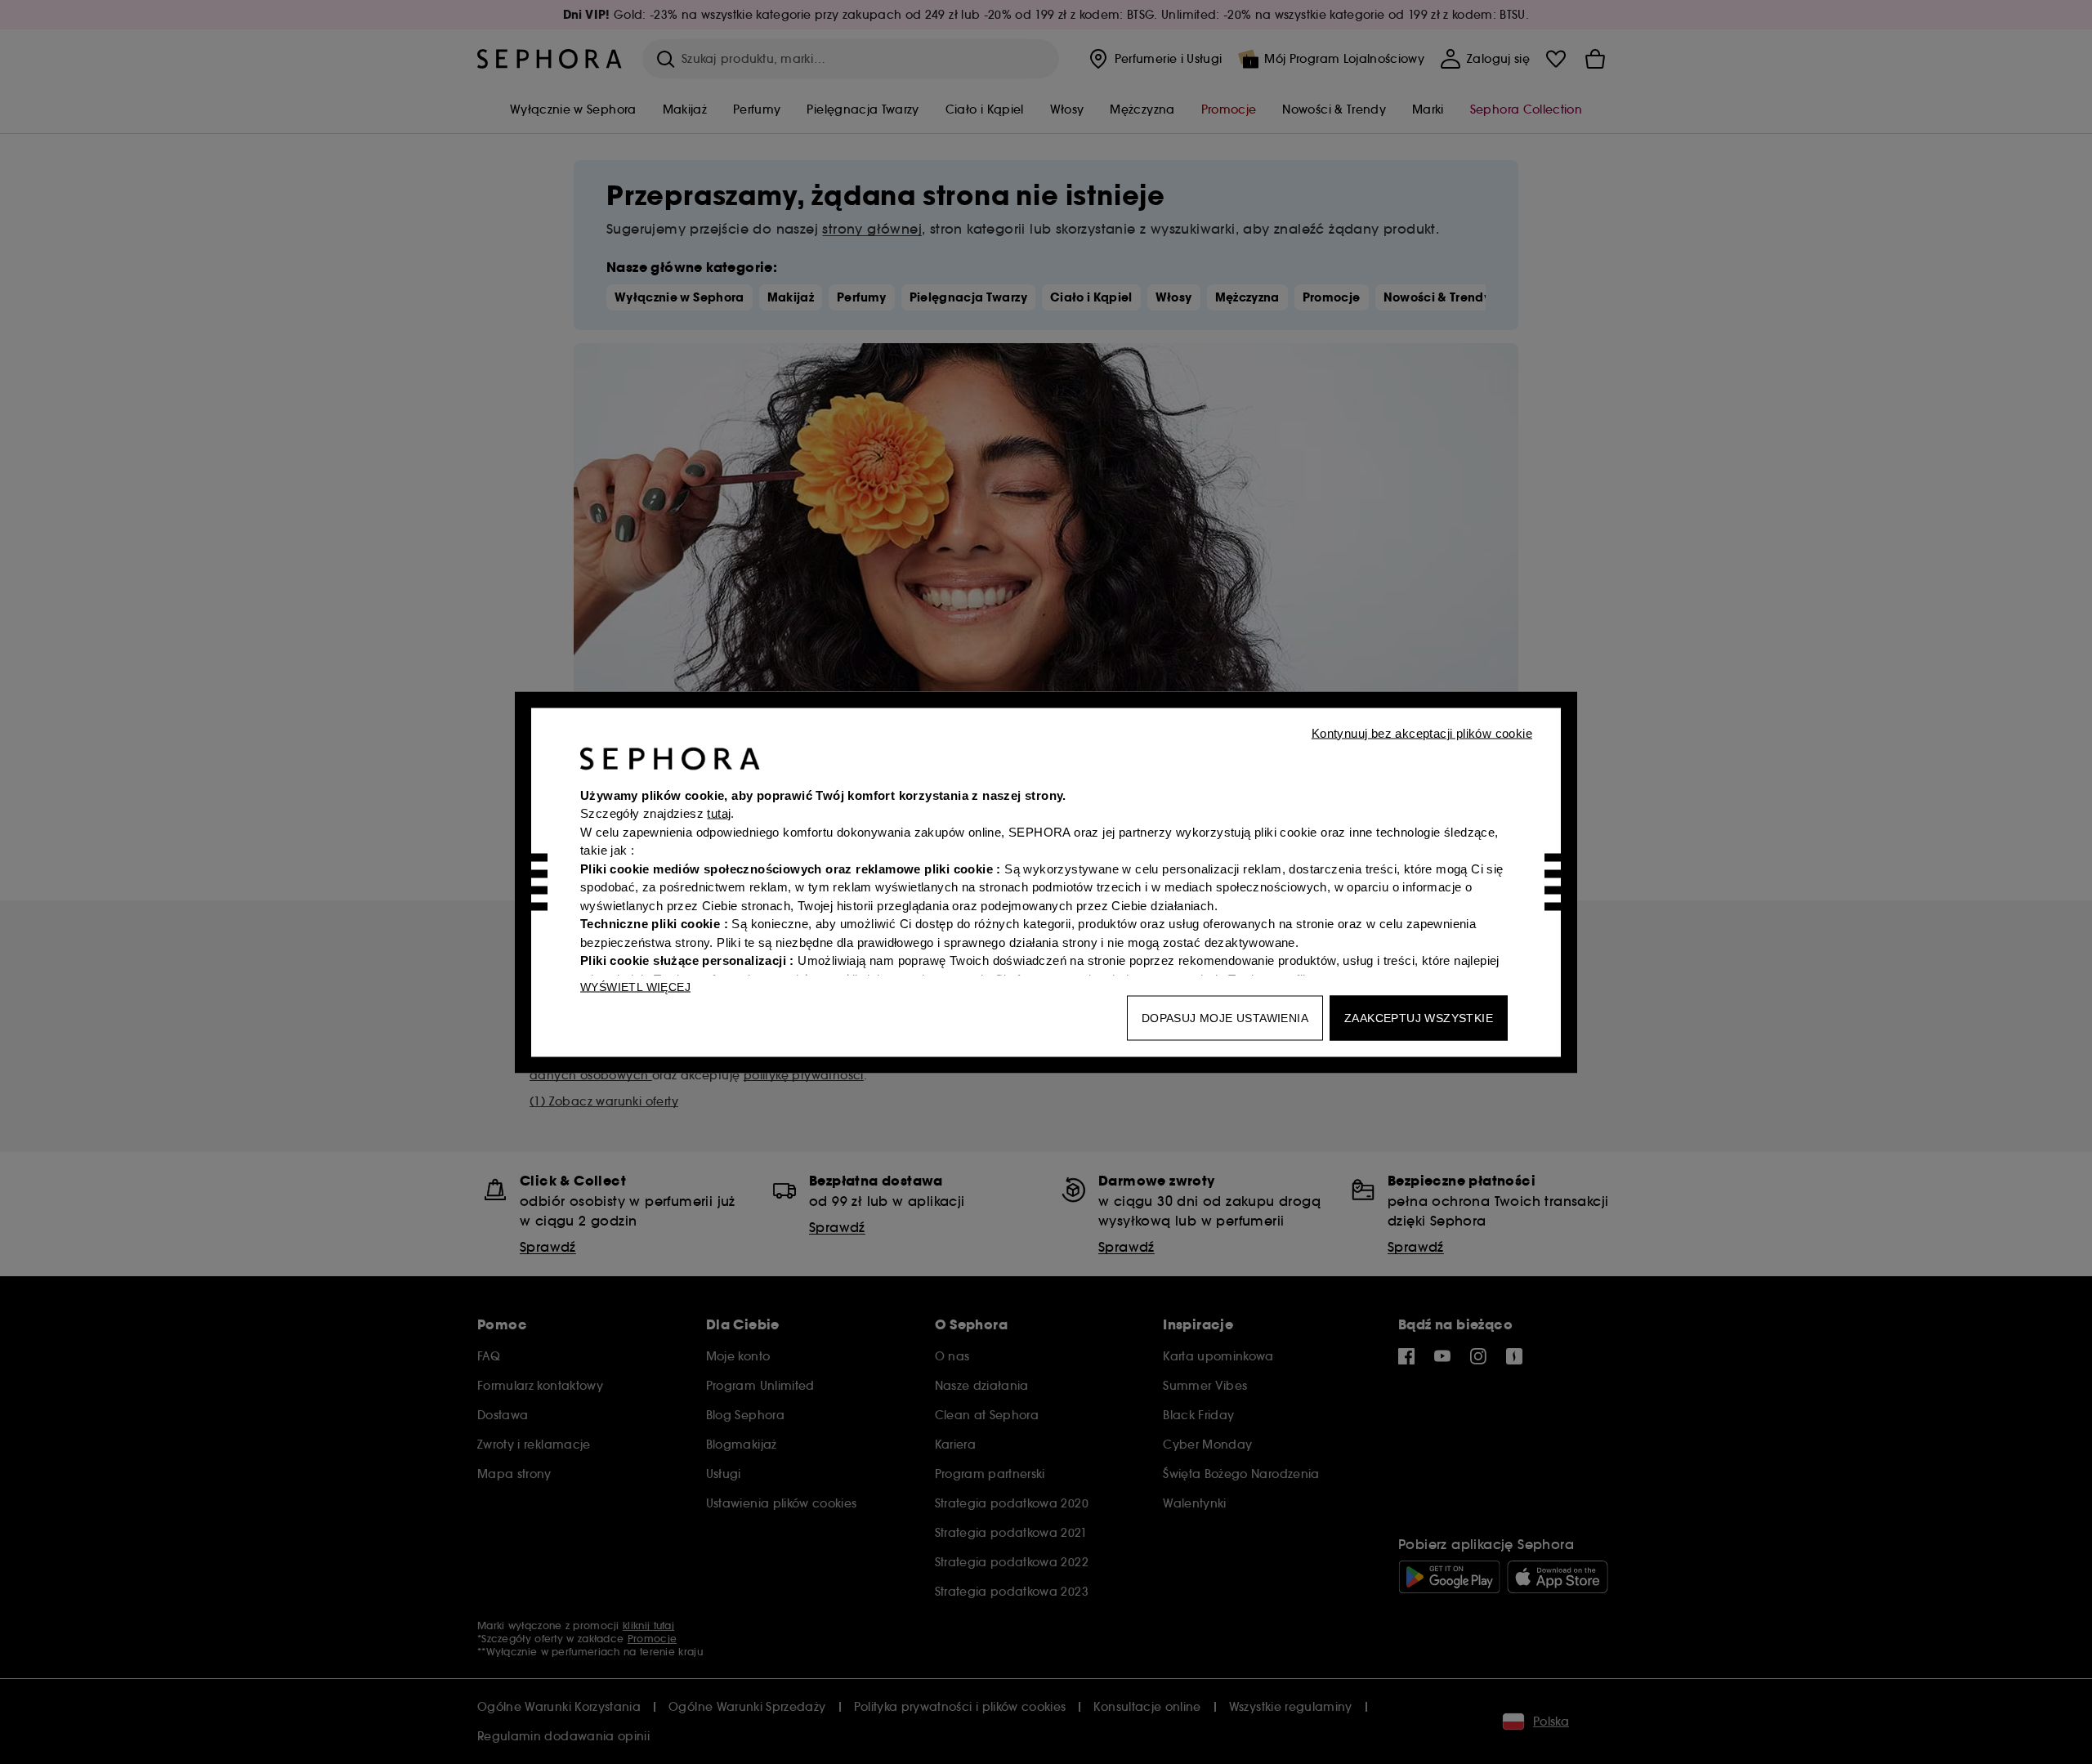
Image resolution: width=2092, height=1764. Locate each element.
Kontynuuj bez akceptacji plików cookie (1422, 732)
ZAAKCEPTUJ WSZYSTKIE (1419, 1017)
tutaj (719, 813)
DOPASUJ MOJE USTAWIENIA (1225, 1017)
